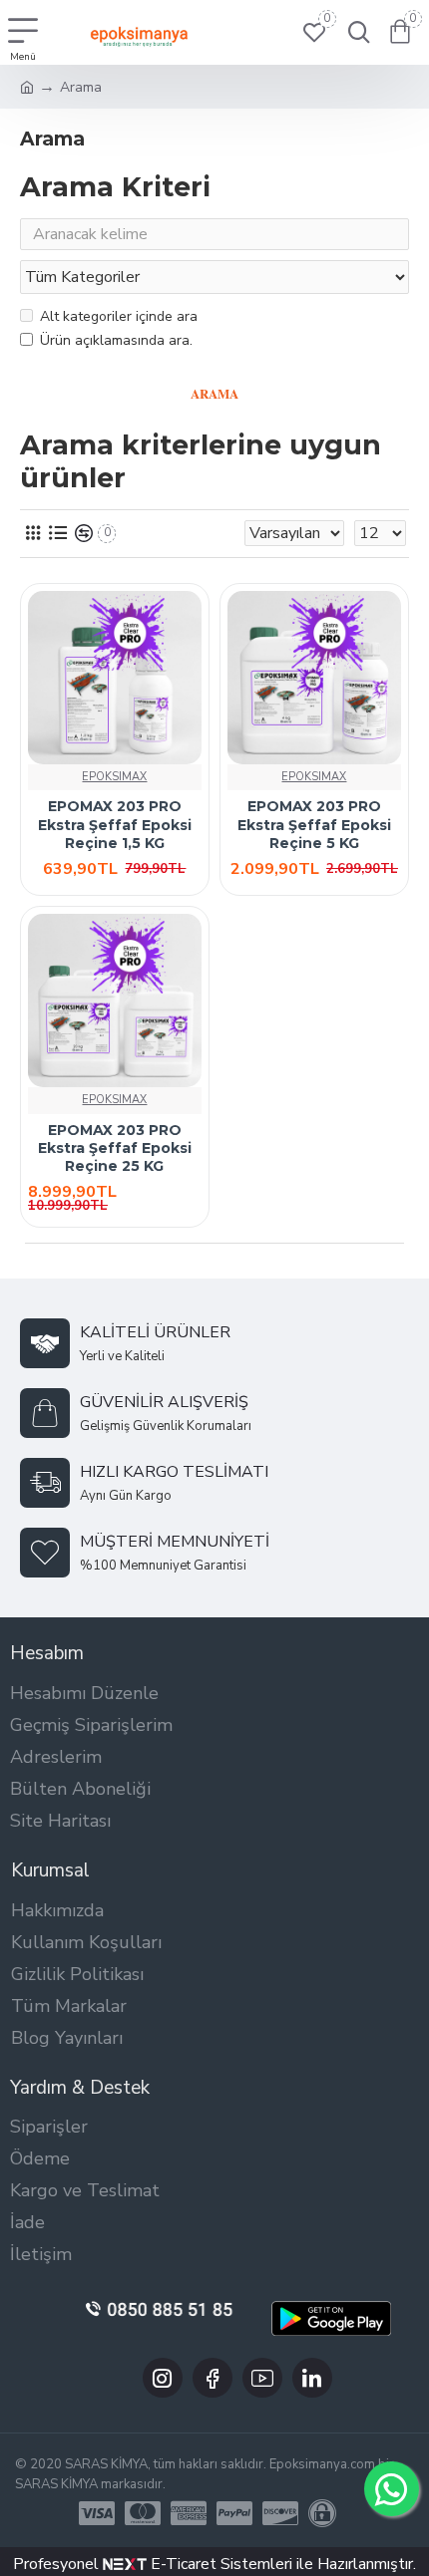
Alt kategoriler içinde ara (119, 316)
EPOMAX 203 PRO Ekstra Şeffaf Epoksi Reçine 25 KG (115, 1148)
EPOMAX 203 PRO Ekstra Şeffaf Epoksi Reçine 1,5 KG (115, 824)
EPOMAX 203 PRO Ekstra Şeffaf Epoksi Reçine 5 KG (314, 824)
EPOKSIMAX (114, 777)
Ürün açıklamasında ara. (116, 340)
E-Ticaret (182, 2564)
